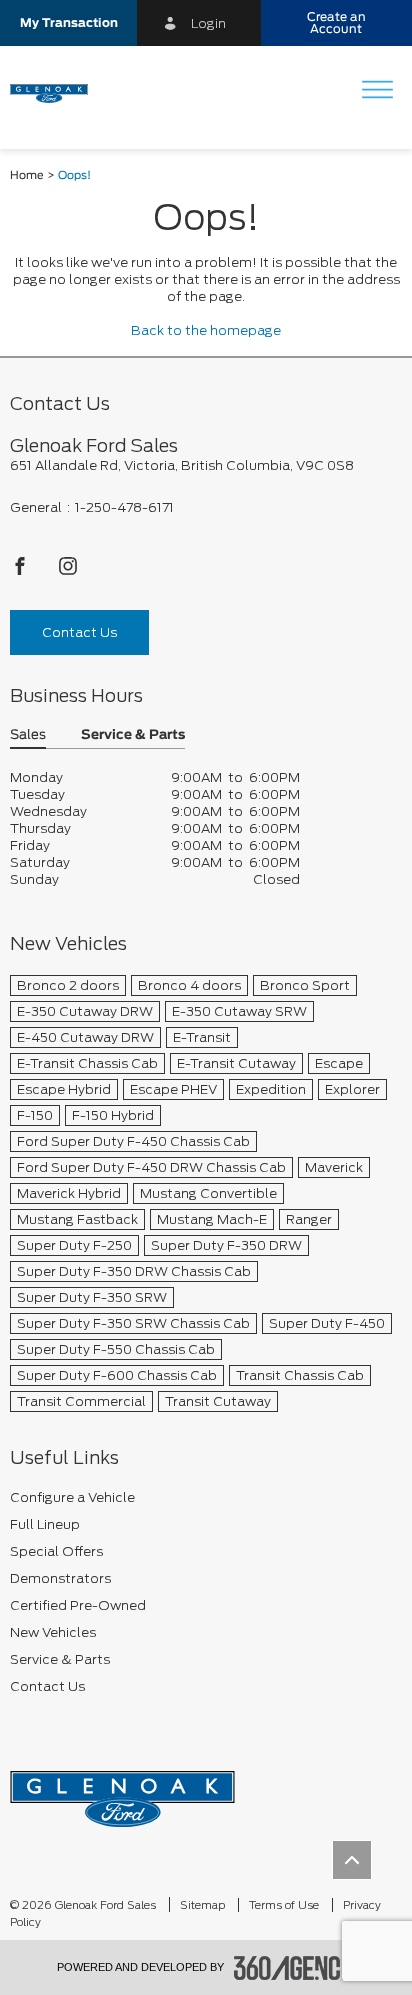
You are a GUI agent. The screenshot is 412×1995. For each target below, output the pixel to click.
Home (27, 175)
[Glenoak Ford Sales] (122, 1792)
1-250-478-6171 (124, 507)
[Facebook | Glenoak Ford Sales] (21, 571)
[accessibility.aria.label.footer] (295, 1968)
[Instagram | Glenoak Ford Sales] (68, 571)
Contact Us (79, 632)
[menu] (377, 91)
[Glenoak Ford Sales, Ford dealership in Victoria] (56, 92)
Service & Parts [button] (133, 735)
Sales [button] (28, 735)
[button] (68, 23)
